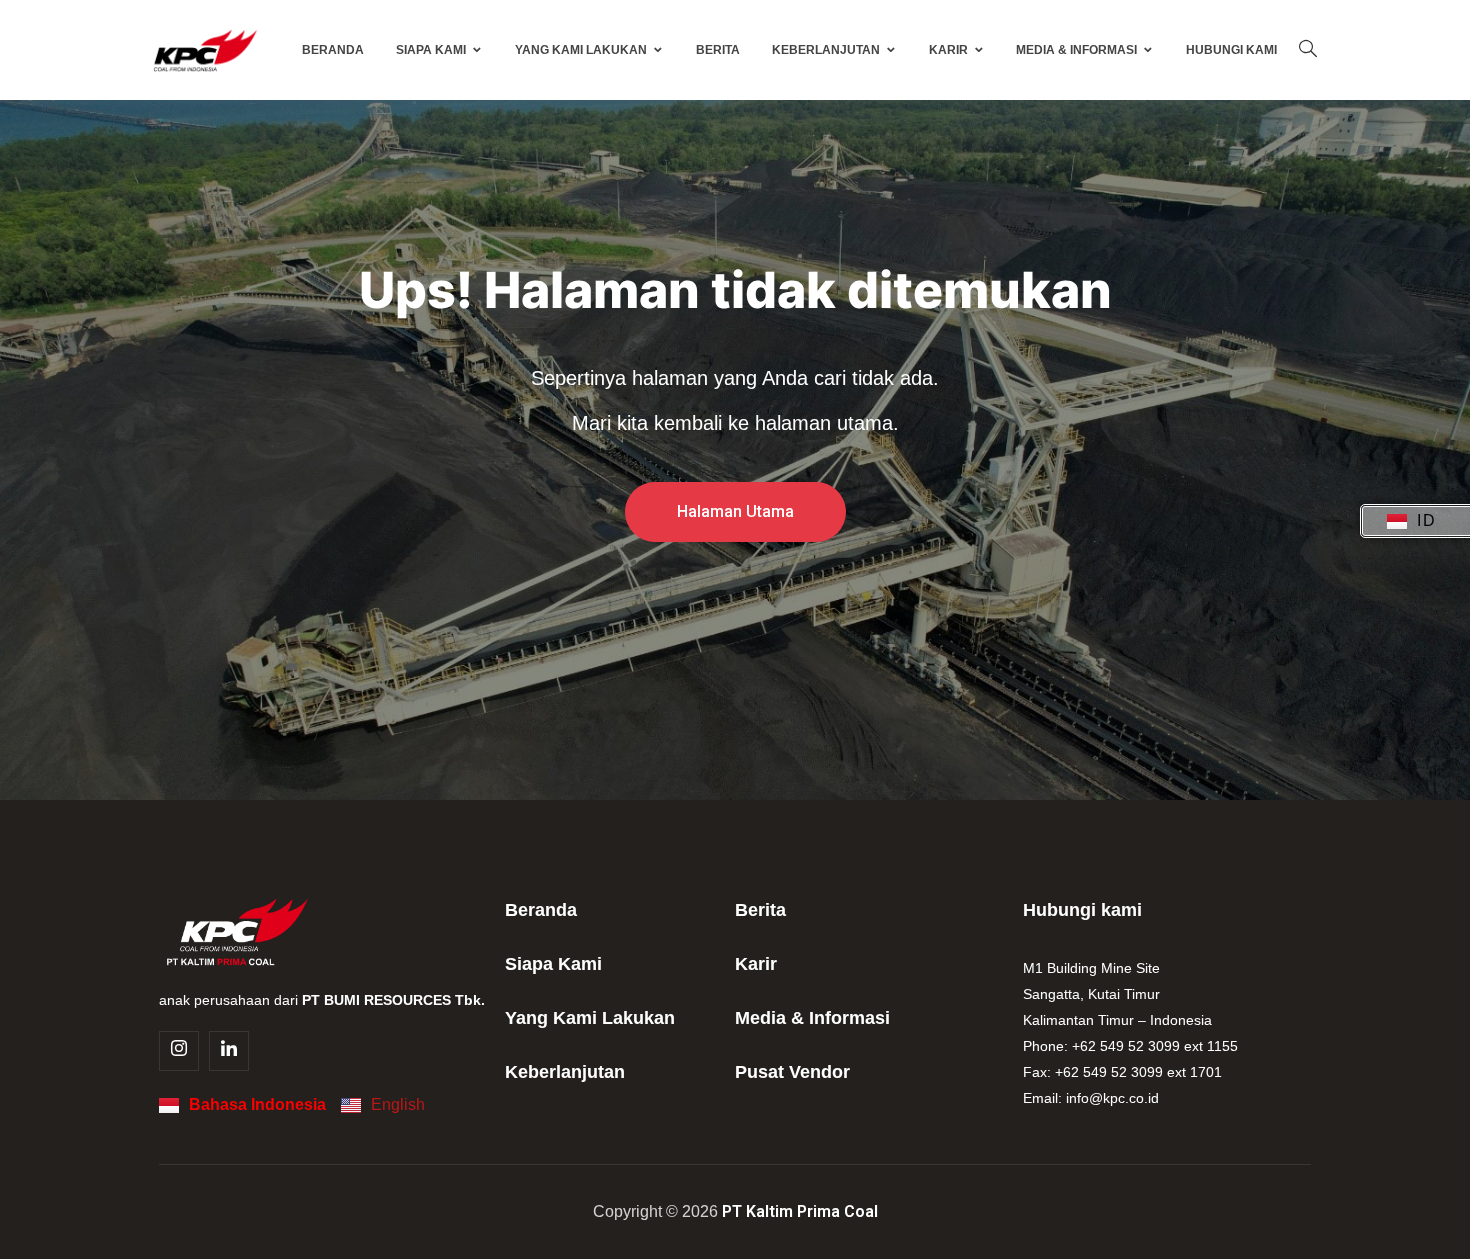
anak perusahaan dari (322, 1000)
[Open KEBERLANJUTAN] (891, 50)
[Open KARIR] (979, 50)
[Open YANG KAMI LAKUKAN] (658, 50)
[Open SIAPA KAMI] (477, 50)
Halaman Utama (735, 511)
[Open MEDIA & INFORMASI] (1148, 50)
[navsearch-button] (1308, 50)
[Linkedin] (229, 1051)
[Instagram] (179, 1051)
